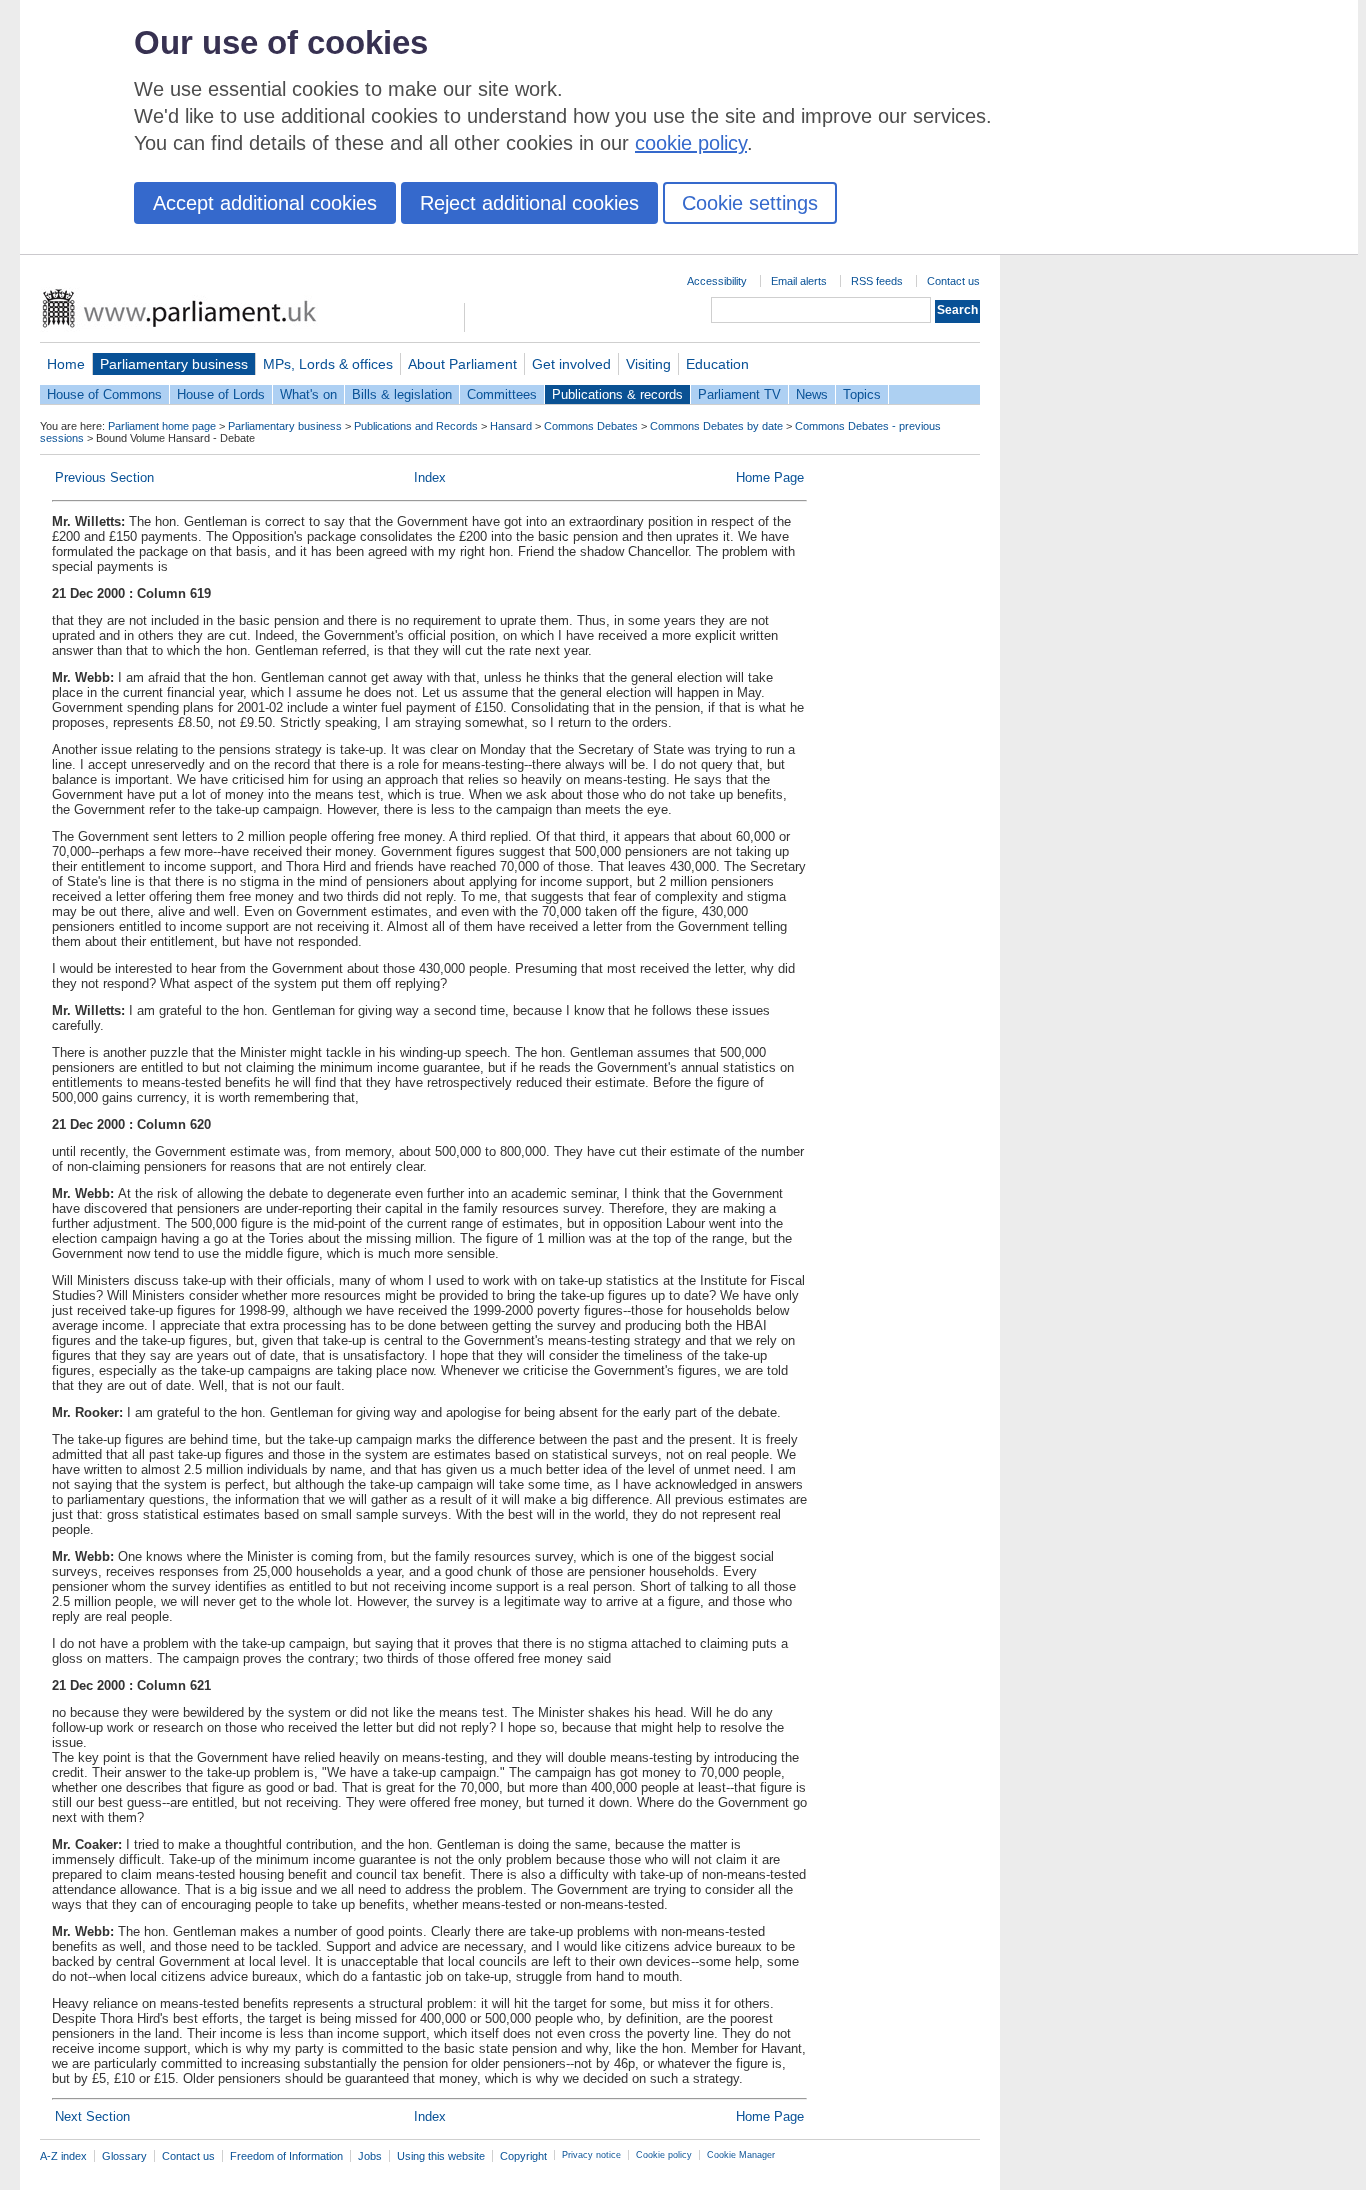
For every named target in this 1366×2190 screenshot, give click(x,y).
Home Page (770, 477)
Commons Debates (591, 426)
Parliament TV (739, 394)
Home (66, 364)
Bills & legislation (402, 394)
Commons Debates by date (716, 426)
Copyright (523, 2156)
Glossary (124, 2156)
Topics (862, 394)
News (812, 394)
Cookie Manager (741, 2155)
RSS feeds (877, 281)
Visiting (648, 364)
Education (717, 364)
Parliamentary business (174, 364)
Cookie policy (664, 2155)
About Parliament (462, 364)
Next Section (92, 2116)
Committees (502, 394)
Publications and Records (416, 426)
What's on (308, 394)
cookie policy (691, 143)
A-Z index (63, 2156)
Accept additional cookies (265, 203)
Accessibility (717, 281)
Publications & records (617, 394)
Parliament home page (162, 426)
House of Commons (104, 394)
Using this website (441, 2156)
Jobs (370, 2156)
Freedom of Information (286, 2156)
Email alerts (799, 281)
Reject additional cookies (529, 203)
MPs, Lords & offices (328, 364)
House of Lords (221, 394)
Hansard (511, 426)
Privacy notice (591, 2155)
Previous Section (104, 477)
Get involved (571, 364)
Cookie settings (750, 203)
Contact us (953, 281)
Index (430, 477)
